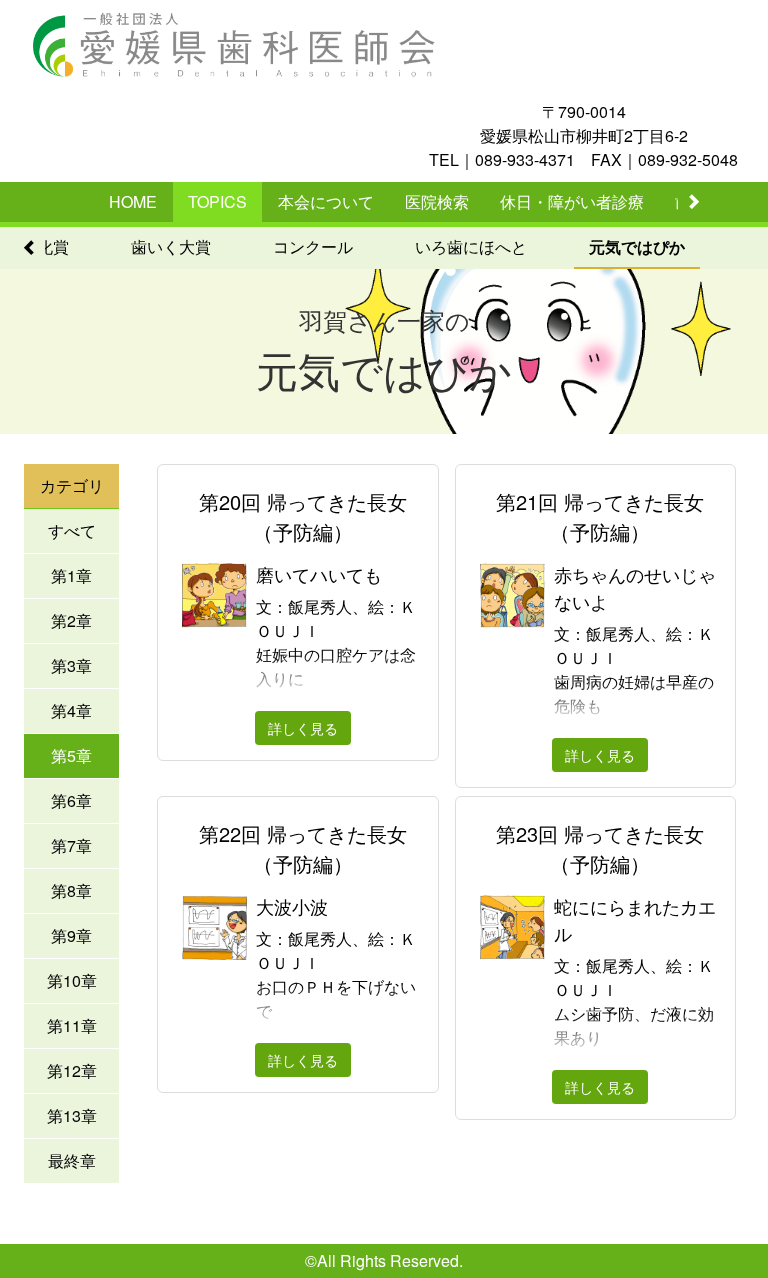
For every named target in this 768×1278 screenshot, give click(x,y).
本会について (326, 201)
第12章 (72, 1070)
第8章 (71, 890)
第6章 (71, 800)
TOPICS (217, 201)
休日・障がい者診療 (572, 201)
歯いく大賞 (171, 246)
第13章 (72, 1115)
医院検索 (437, 201)
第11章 (72, 1025)
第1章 (71, 575)
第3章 (71, 665)
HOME (133, 201)
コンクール (313, 246)
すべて (72, 530)
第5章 (71, 755)
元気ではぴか (637, 246)
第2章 (71, 620)
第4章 (71, 710)
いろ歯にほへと (471, 246)
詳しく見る (303, 728)
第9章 (71, 935)
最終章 (72, 1160)
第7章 (71, 845)
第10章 (72, 980)
